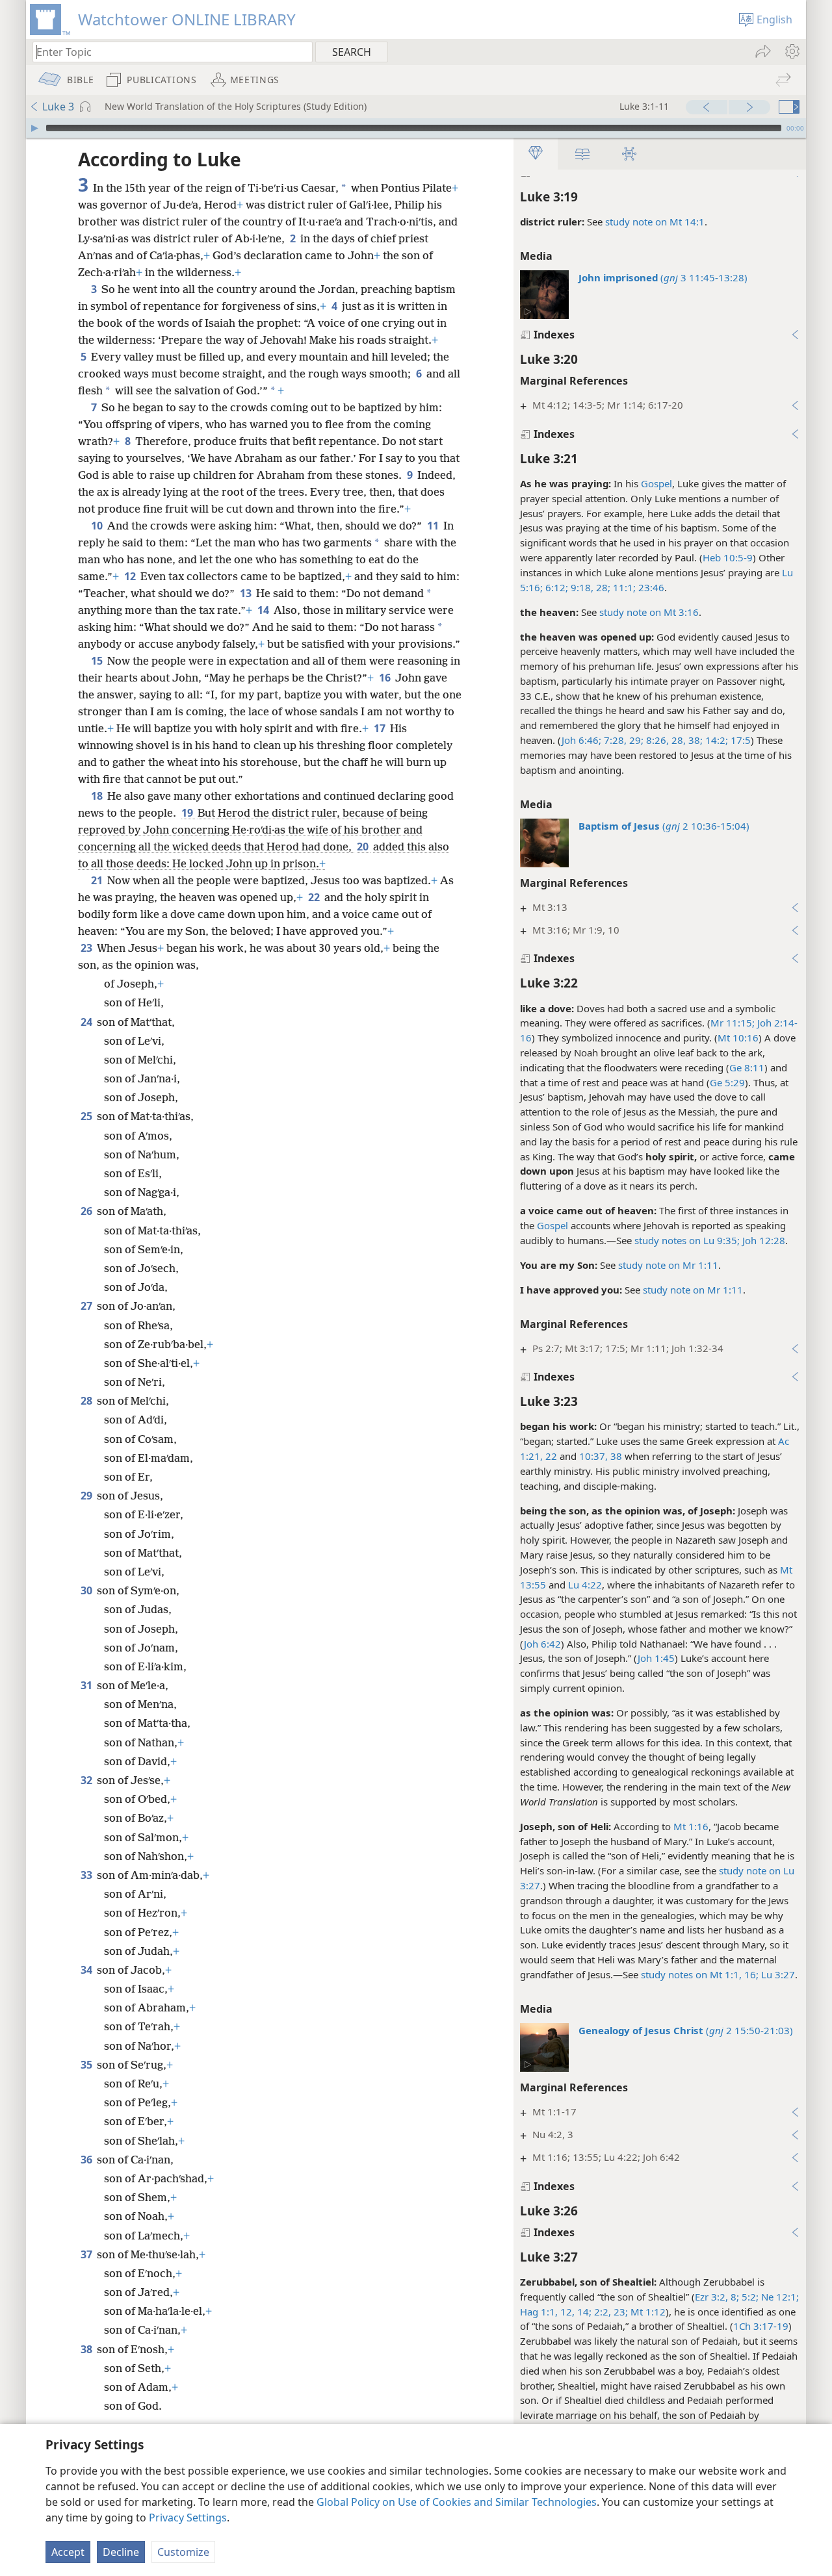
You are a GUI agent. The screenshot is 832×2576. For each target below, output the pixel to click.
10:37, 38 (601, 1456)
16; (750, 1974)
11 (434, 526)
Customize (183, 2552)
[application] (416, 128)
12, (566, 2312)
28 (87, 1401)
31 (87, 1685)
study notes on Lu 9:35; (687, 1240)
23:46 (650, 587)
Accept (68, 2552)
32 (87, 1780)
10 (98, 526)
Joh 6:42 (542, 1644)
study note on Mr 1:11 (668, 1265)
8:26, (656, 740)
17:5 (739, 740)
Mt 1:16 (691, 1826)
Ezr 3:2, (711, 2297)
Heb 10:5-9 (728, 557)
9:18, (581, 587)
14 (264, 610)
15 (98, 661)
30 (87, 1590)
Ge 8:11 (747, 1067)
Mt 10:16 (738, 1038)
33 (87, 1875)
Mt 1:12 (647, 2312)
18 (98, 796)
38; (694, 740)
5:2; (749, 2297)
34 (87, 1970)
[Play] (34, 128)
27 (87, 1306)
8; (734, 2297)
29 (87, 1496)
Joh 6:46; (581, 740)
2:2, (601, 2312)
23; (619, 2312)
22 (315, 897)
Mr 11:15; (733, 1023)
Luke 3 (58, 107)
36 (87, 2160)
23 (87, 948)
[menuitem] (791, 51)
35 (87, 2065)
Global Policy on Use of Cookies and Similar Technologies (457, 2502)
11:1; (623, 587)
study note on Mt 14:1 (655, 222)
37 (87, 2254)
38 (87, 2349)
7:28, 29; (622, 740)
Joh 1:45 (656, 1658)
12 (131, 576)
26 (87, 1211)
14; (583, 2312)
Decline (121, 2552)
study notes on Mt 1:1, (691, 1974)
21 (98, 880)
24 (87, 1022)
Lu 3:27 (777, 1974)
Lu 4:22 (585, 1585)
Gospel (656, 483)
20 (364, 847)
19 (188, 813)
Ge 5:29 (727, 1082)
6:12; (555, 587)
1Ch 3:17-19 (761, 2326)
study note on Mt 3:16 (649, 612)
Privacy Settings (188, 2518)
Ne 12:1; (779, 2297)
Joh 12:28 (762, 1240)
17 (381, 728)
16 (386, 678)
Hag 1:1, (539, 2312)
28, (677, 740)
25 (87, 1116)
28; (602, 587)
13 (247, 593)
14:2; (715, 740)
